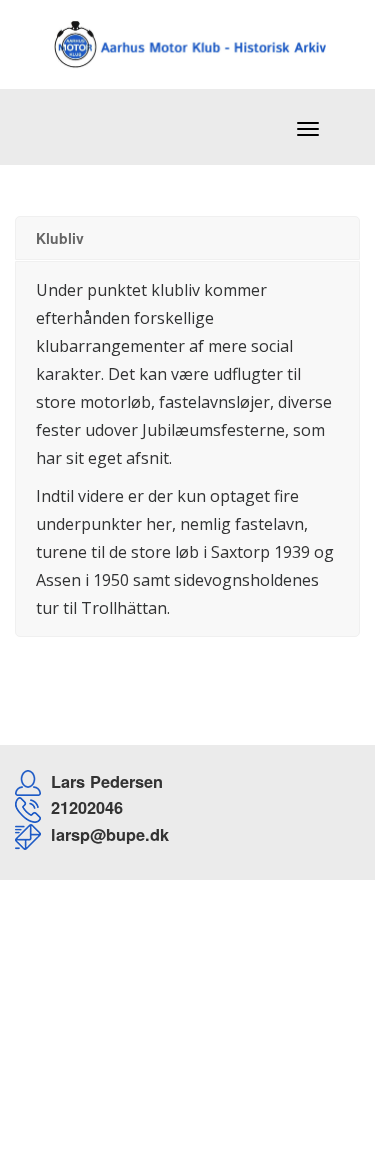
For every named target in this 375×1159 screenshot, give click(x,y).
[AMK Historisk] (170, 32)
